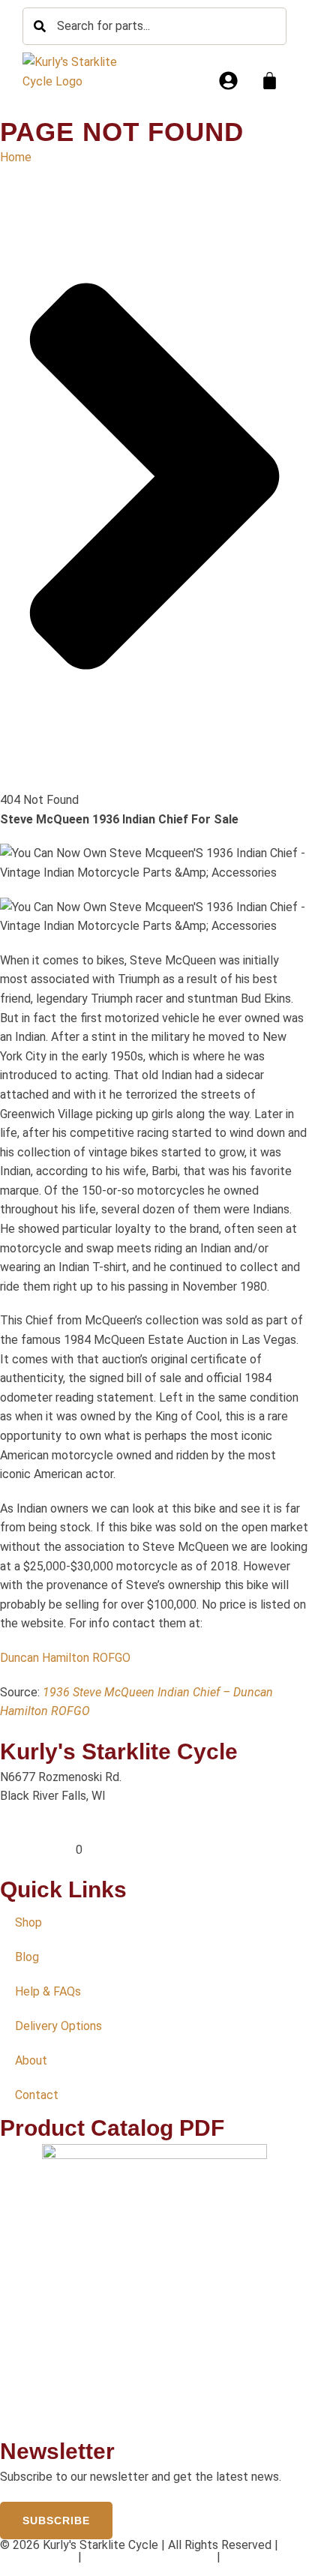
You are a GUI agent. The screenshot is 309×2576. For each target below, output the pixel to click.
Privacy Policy (37, 2557)
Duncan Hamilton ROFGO (65, 1658)
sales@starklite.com (54, 1830)
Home (16, 157)
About (31, 2060)
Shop (28, 1922)
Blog (27, 1957)
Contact (37, 2095)
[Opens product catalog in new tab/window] (154, 2290)
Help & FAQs (48, 1991)
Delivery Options (58, 2026)
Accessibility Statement (149, 2557)
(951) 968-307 (38, 1850)
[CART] (270, 81)
